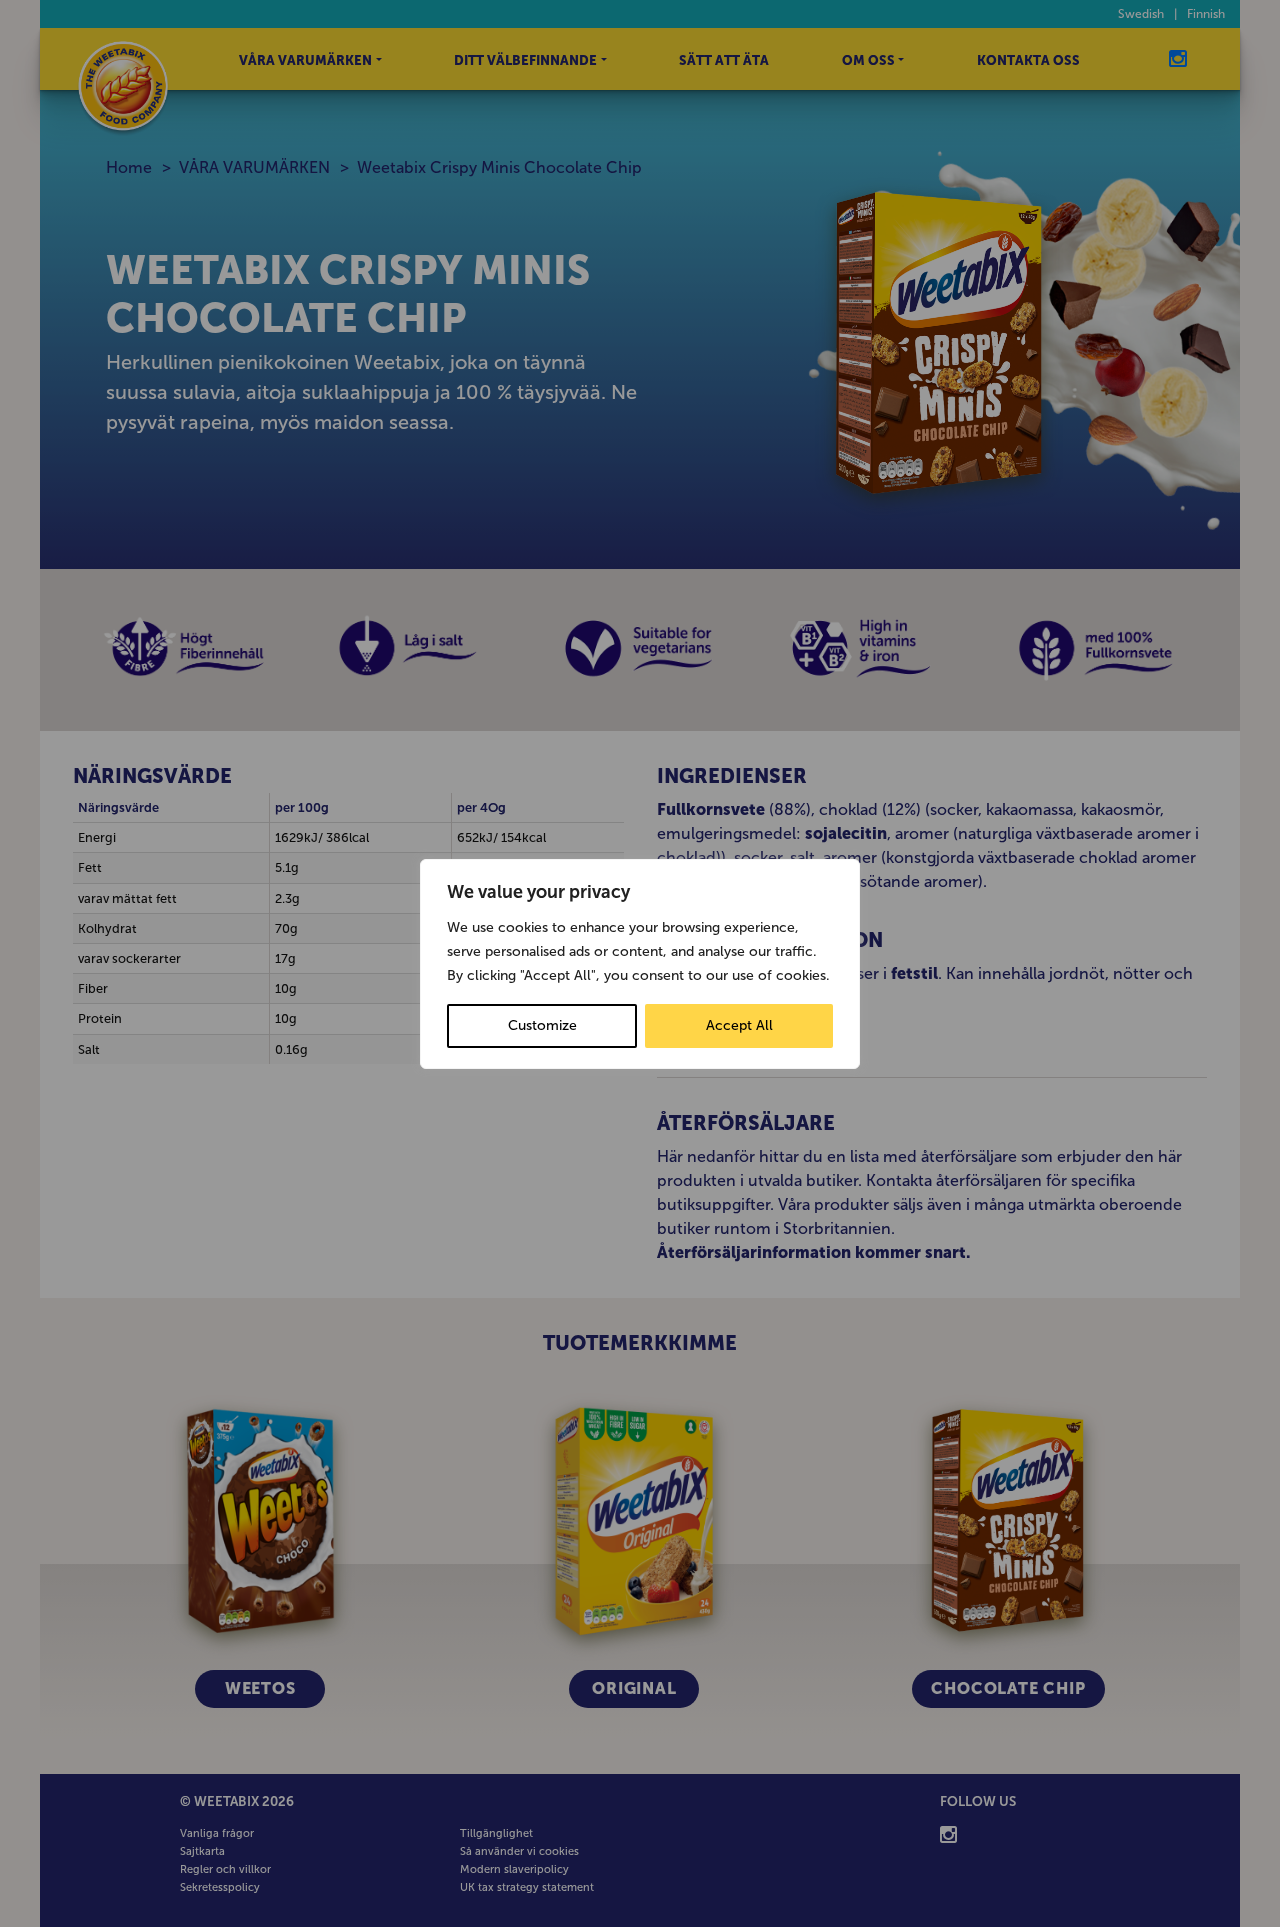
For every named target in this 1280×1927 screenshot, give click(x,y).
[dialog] (640, 964)
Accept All (739, 1025)
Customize (542, 1025)
